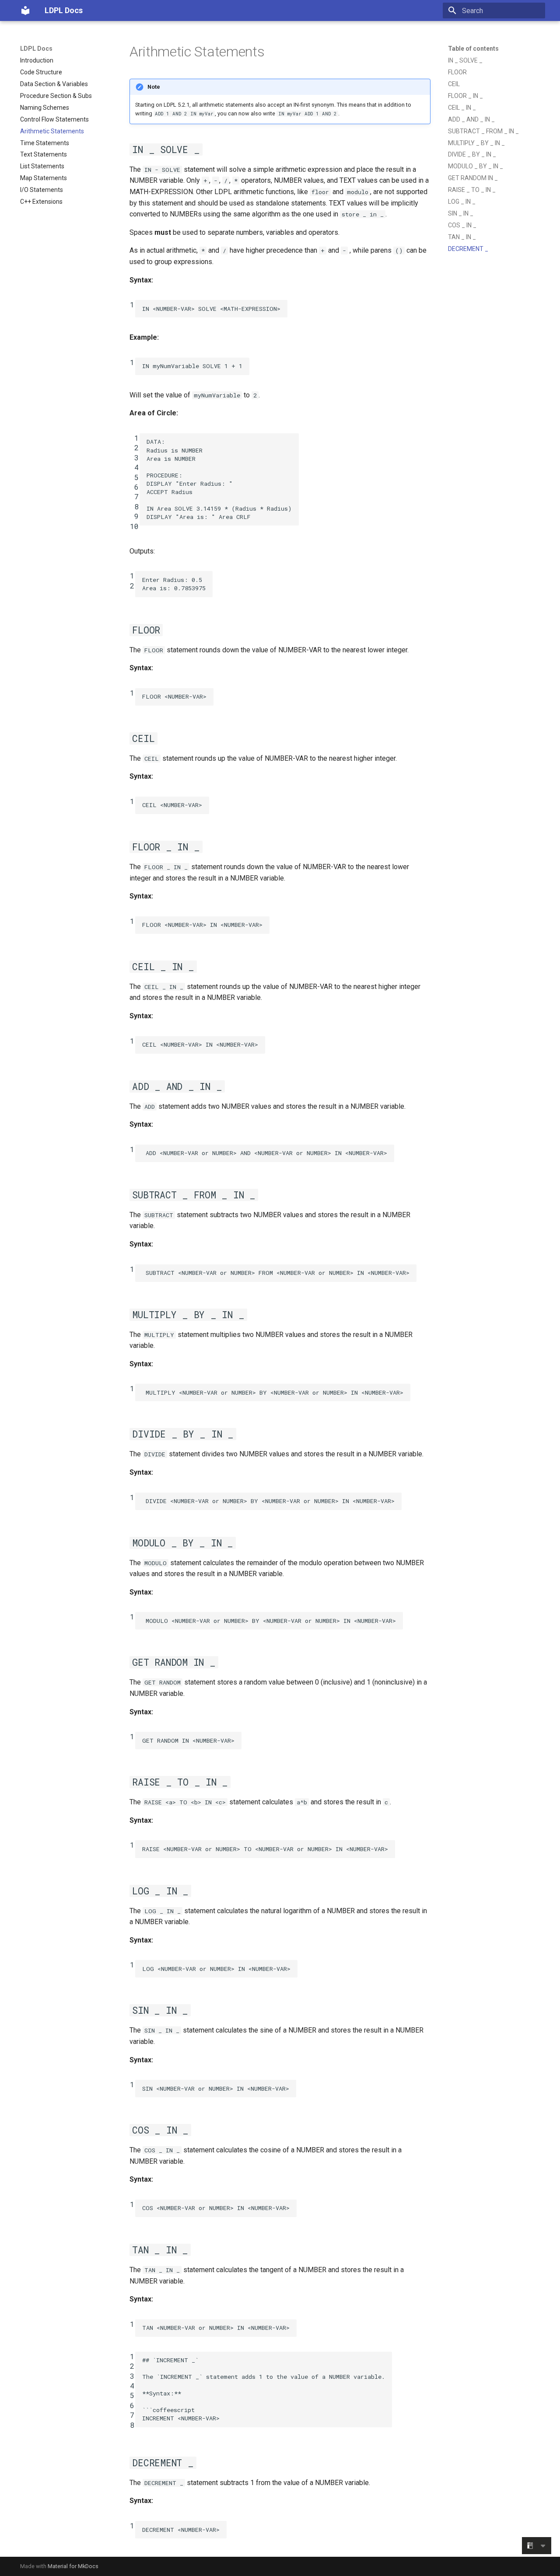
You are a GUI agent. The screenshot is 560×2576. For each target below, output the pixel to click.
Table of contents (473, 49)
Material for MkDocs (73, 2566)
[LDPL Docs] (25, 10)
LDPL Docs (36, 49)
